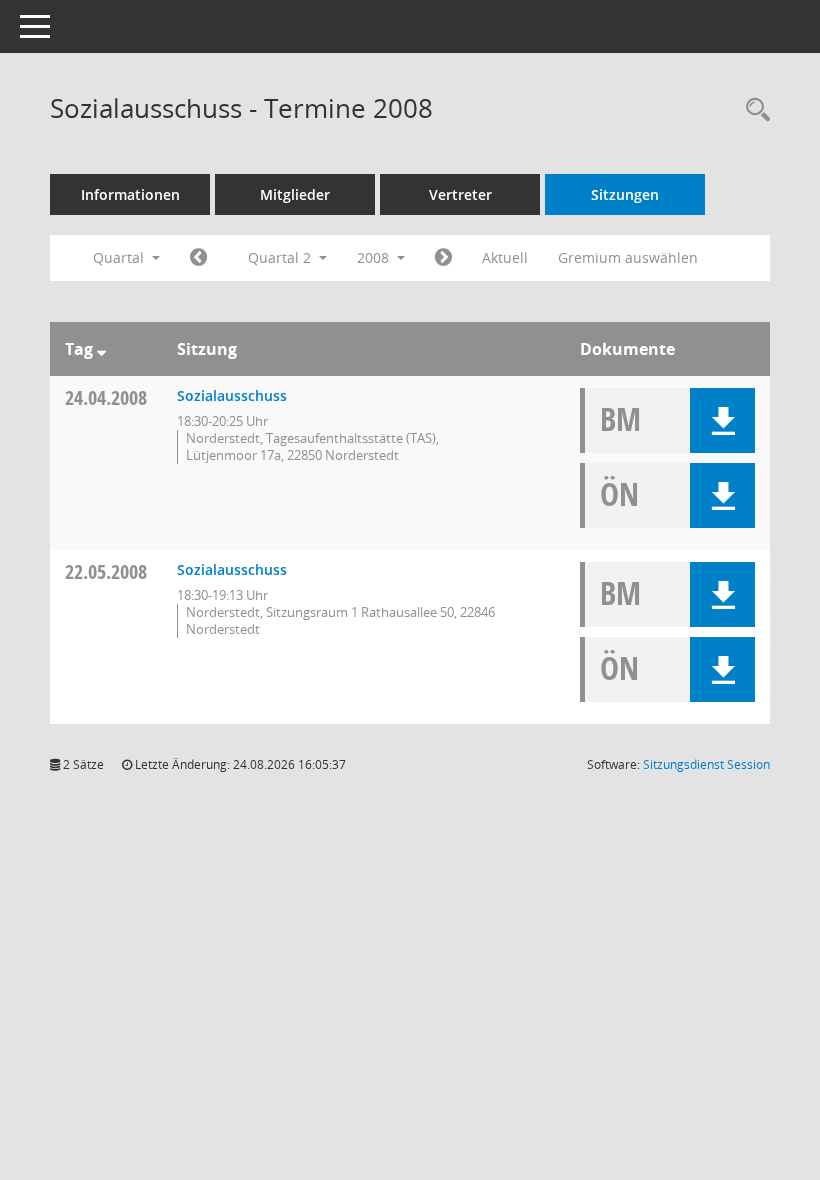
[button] (722, 420)
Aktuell (505, 257)
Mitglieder (295, 194)
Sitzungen (625, 194)
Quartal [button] (120, 257)
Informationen (130, 194)
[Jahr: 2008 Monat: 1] (198, 258)
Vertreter (460, 194)
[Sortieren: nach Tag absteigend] (101, 349)
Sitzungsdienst (706, 764)
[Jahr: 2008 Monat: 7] (443, 258)
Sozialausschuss (232, 395)
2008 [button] (375, 257)
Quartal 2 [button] (281, 257)
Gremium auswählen (628, 257)
